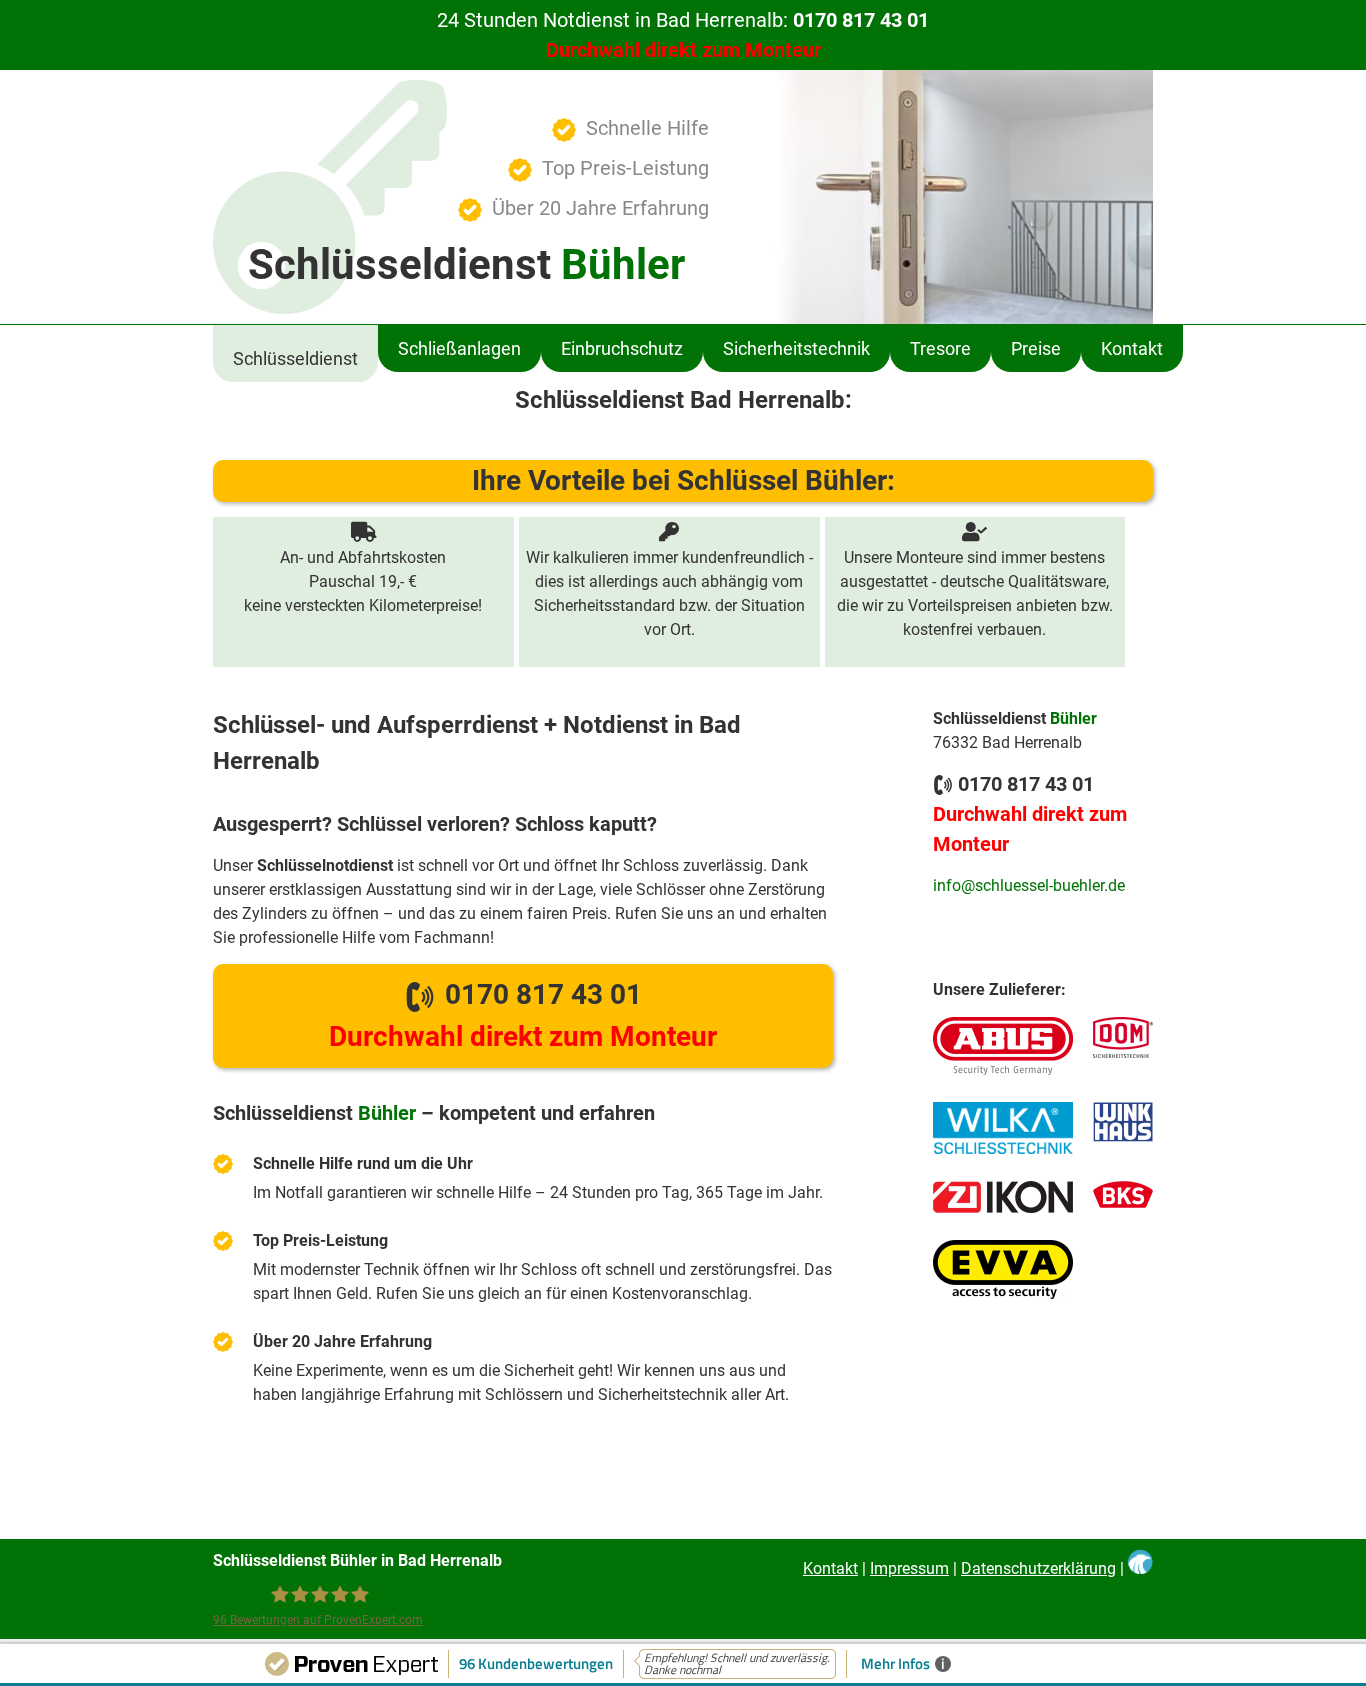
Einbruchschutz (622, 348)
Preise (1036, 348)
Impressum (909, 1568)
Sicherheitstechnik (796, 348)
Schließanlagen (459, 348)
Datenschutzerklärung (1038, 1568)
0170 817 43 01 (523, 1015)
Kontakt (1132, 348)
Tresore (940, 348)
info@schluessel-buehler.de (1029, 885)
